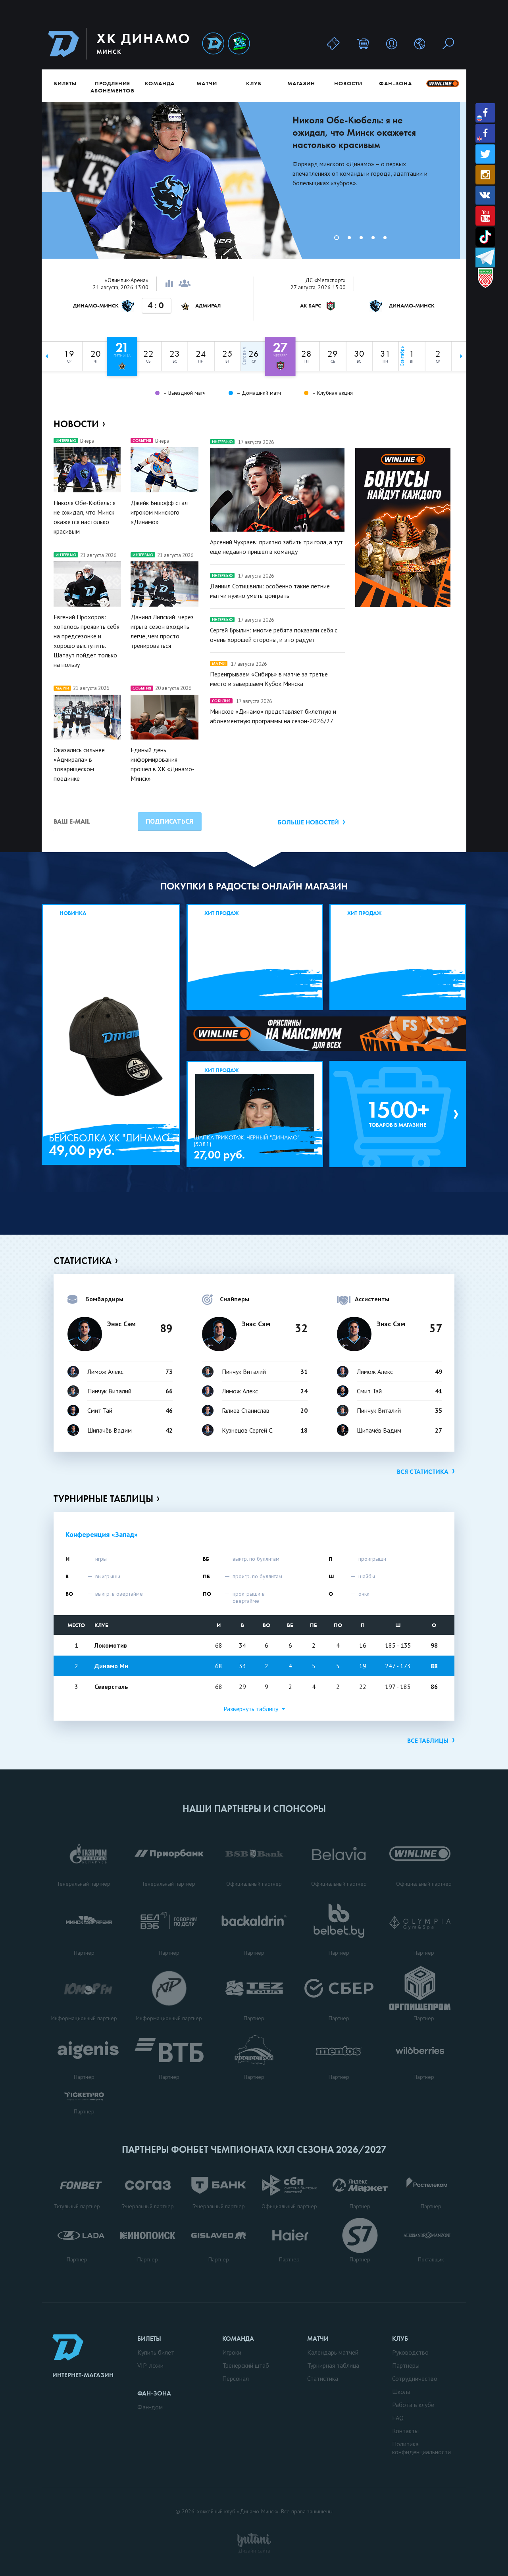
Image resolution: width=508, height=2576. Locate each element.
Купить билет (156, 2352)
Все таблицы (428, 1741)
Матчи (207, 83)
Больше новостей (308, 822)
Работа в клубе (413, 2405)
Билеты (65, 83)
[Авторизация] (392, 43)
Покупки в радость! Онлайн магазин (254, 886)
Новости (348, 83)
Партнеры (406, 2365)
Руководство (410, 2352)
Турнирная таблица (333, 2365)
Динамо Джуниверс (239, 44)
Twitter (485, 154)
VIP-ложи (150, 2365)
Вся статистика (423, 1472)
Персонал (236, 2378)
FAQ (398, 2418)
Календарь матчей (333, 2352)
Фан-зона (395, 83)
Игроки (232, 2352)
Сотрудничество (415, 2378)
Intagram (485, 175)
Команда (160, 83)
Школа (401, 2392)
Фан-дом (150, 2407)
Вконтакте (485, 195)
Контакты (405, 2431)
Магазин (301, 83)
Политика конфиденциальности (421, 2448)
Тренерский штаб (246, 2365)
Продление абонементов (113, 87)
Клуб (254, 83)
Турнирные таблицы (103, 1499)
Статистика (83, 1261)
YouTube (485, 216)
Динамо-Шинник (213, 44)
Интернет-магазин (83, 2375)
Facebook (485, 113)
